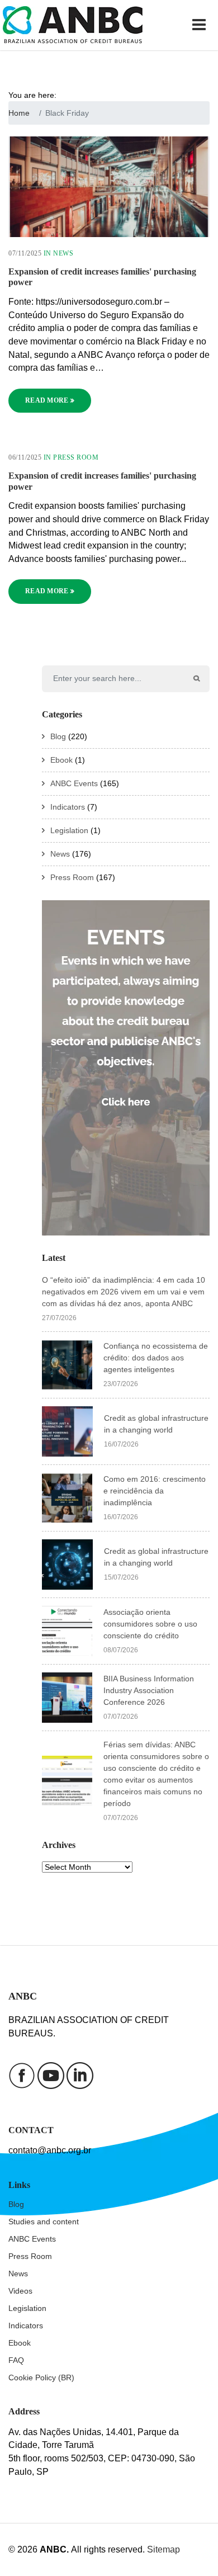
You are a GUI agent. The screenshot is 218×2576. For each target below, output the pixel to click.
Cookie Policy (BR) (41, 2378)
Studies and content (44, 2221)
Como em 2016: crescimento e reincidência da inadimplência (155, 1491)
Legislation (69, 830)
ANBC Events (74, 783)
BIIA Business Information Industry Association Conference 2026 (149, 1690)
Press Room (76, 457)
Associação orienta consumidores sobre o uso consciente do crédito (150, 1624)
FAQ (16, 2360)
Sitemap (163, 2549)
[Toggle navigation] (201, 25)
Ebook (61, 760)
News (63, 253)
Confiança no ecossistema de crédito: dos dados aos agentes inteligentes (156, 1358)
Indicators (68, 807)
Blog (58, 736)
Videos (20, 2291)
